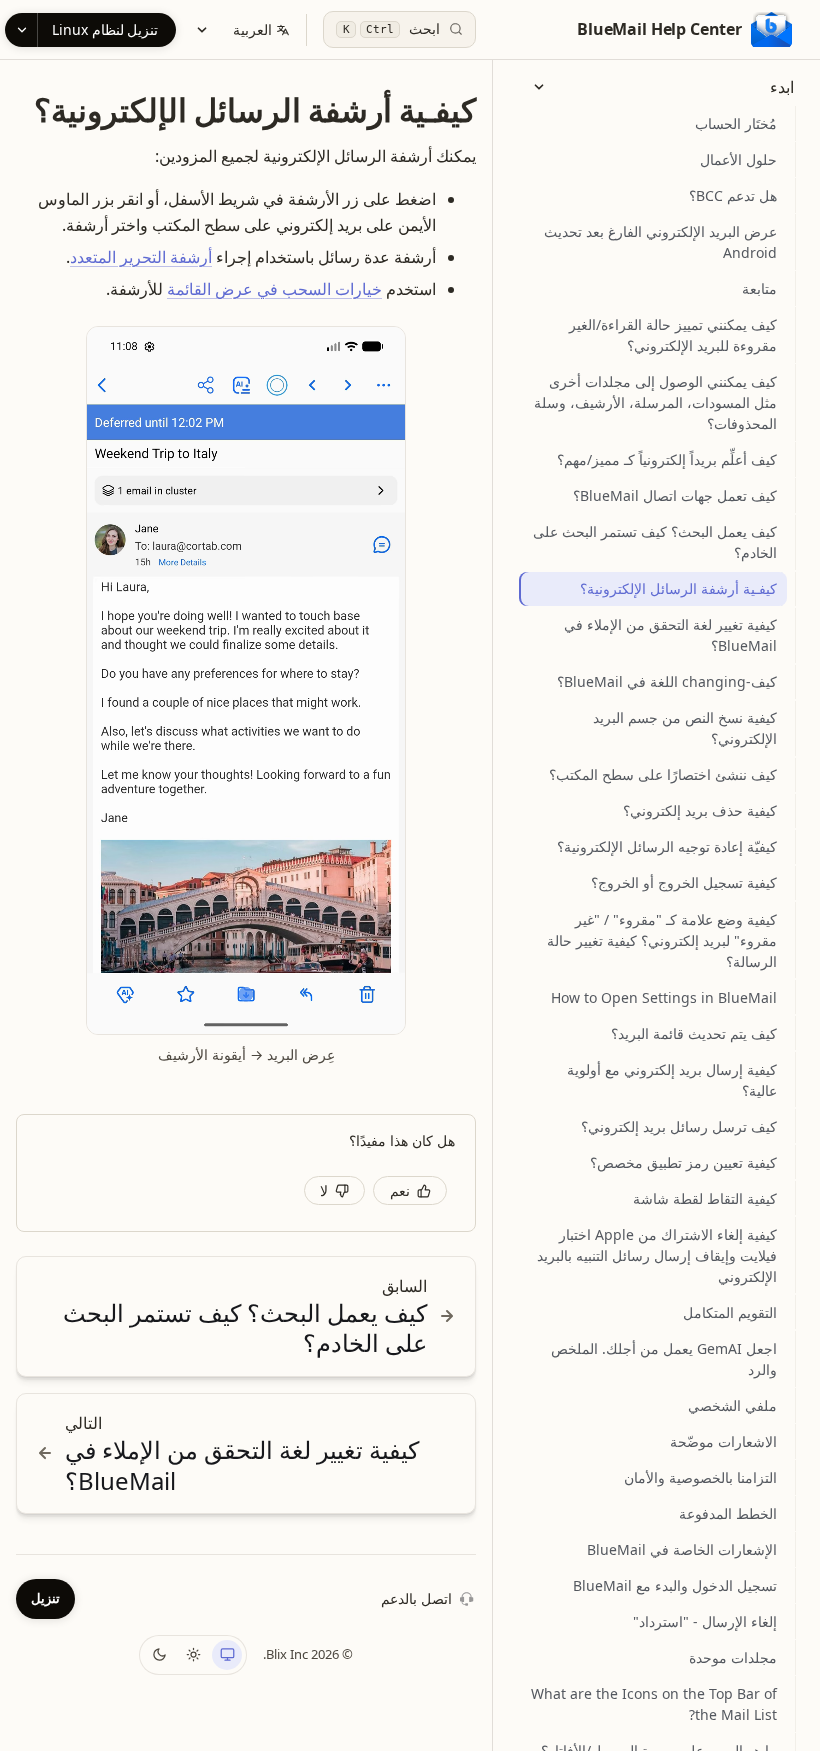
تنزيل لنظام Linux (105, 29)
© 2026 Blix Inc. (308, 1654)
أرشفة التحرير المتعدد (141, 257)
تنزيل (45, 1598)
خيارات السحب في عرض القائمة (274, 289)
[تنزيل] (21, 30)
